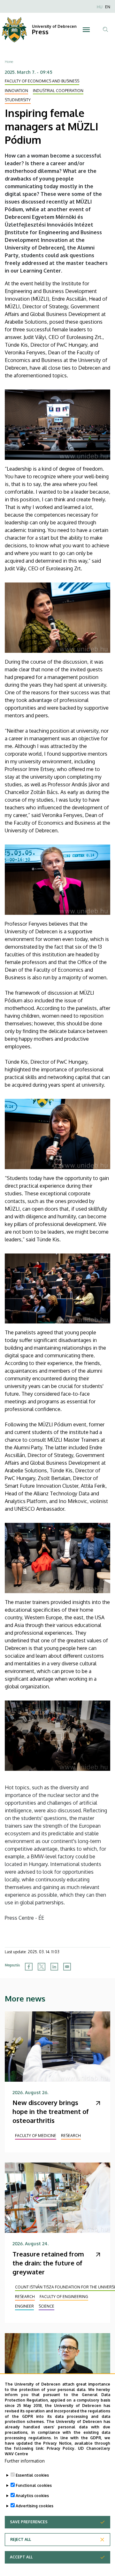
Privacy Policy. (61, 2448)
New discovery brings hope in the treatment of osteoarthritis (51, 2111)
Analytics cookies (32, 2496)
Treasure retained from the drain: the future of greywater (48, 2263)
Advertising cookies (34, 2506)
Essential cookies (32, 2475)
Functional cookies (34, 2485)
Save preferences (29, 2522)
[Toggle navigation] (86, 30)
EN (108, 7)
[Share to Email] (67, 1967)
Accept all (21, 2557)
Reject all (21, 2539)
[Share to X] (42, 1967)
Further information (25, 2461)
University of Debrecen (54, 26)
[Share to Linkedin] (54, 1967)
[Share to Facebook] (29, 1967)
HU (100, 7)
